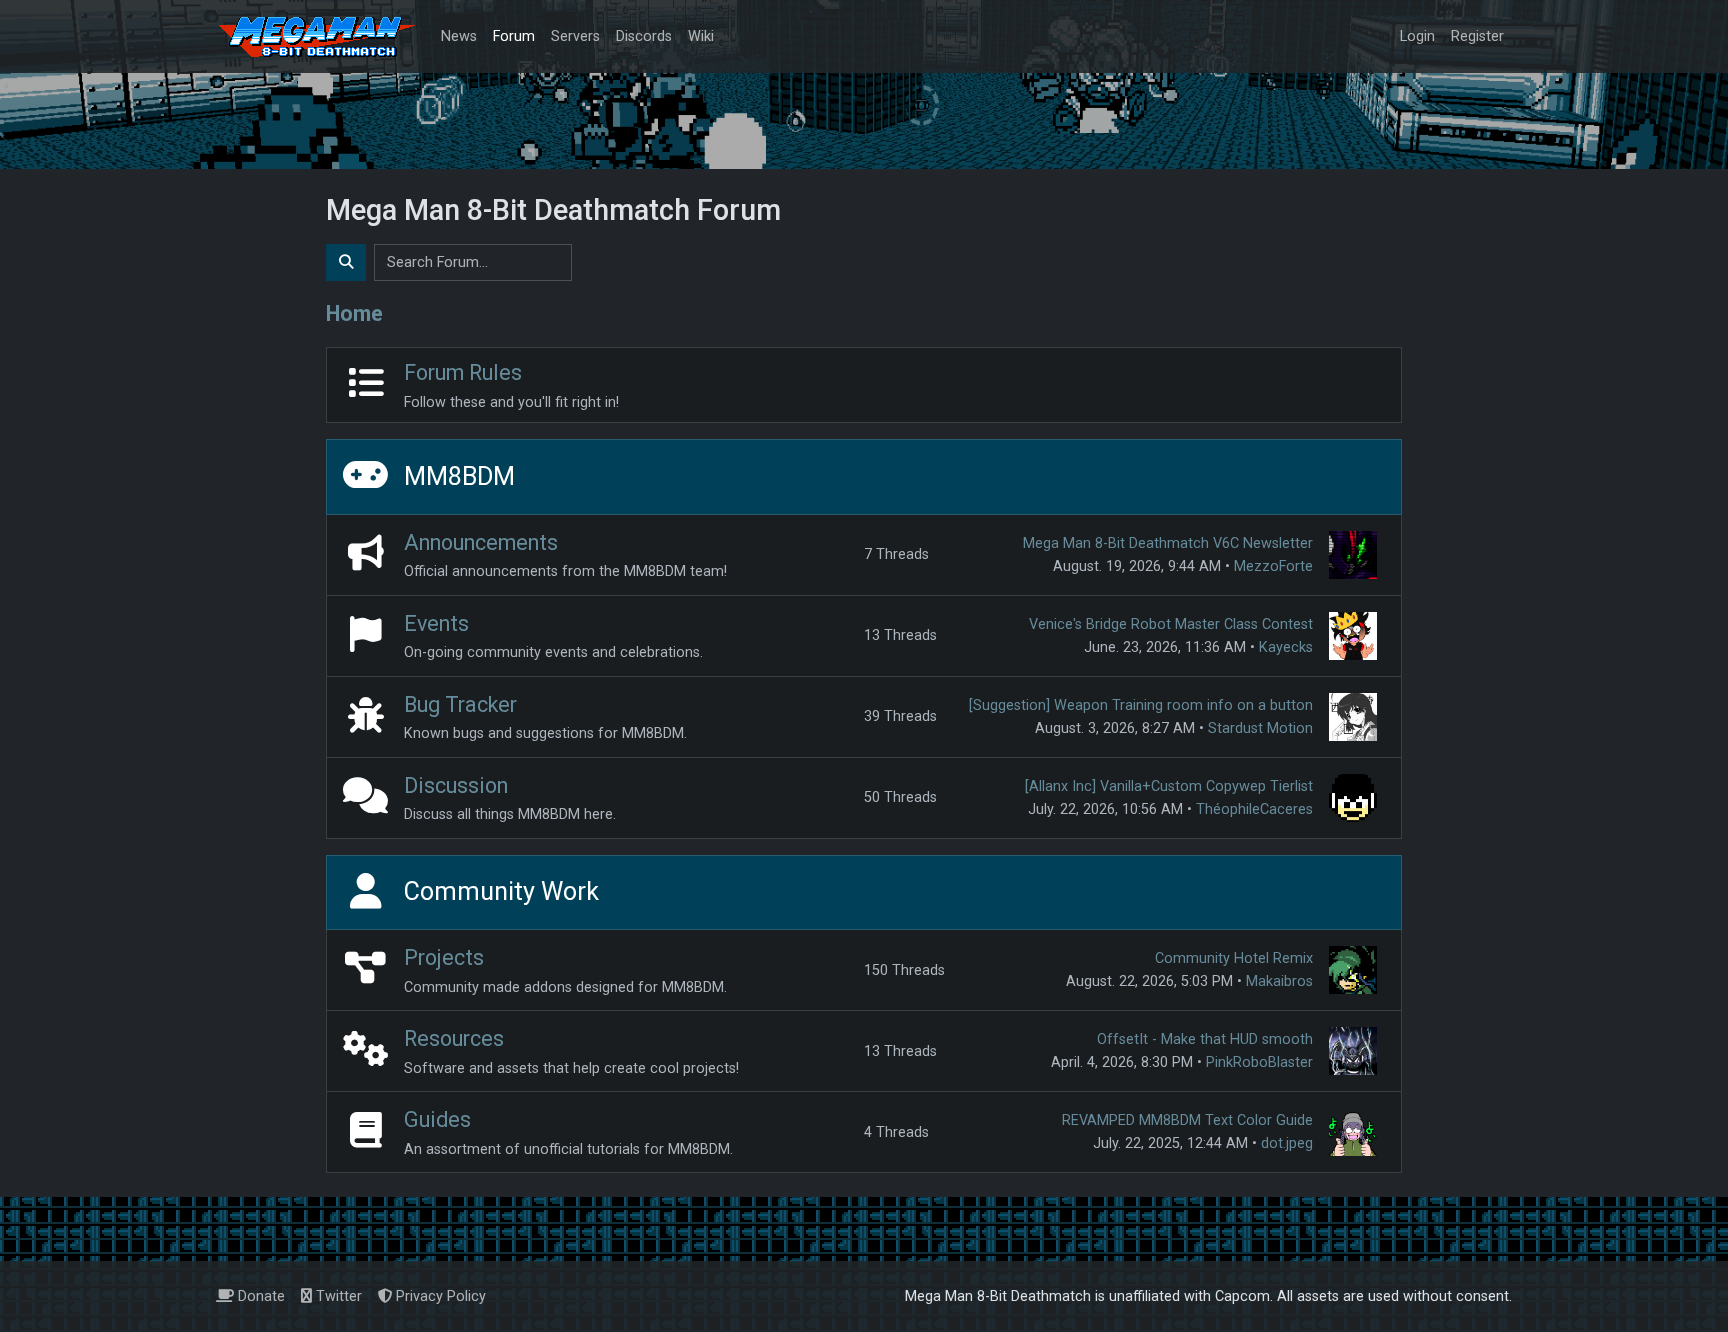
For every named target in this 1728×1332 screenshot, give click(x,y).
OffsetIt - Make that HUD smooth (1205, 1039)
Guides (437, 1119)
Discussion (456, 785)
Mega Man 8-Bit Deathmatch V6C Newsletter (1168, 543)
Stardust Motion (1260, 728)
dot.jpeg (1287, 1143)
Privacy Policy (439, 1296)
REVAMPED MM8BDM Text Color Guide (1187, 1120)
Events (436, 623)
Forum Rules (463, 372)
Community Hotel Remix (1234, 958)
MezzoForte (1273, 566)
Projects (444, 957)
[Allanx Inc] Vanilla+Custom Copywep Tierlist (1169, 786)
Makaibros (1279, 981)
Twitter (337, 1296)
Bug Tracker (460, 704)
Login (1417, 36)
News (459, 36)
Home (354, 313)
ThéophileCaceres (1254, 809)
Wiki (701, 36)
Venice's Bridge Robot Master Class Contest (1171, 624)
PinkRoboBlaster (1259, 1062)
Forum (514, 36)
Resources (454, 1038)
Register (1477, 36)
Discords (644, 36)
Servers (575, 36)
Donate (259, 1296)
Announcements (481, 542)
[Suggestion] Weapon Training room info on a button (1141, 705)
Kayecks (1286, 647)
